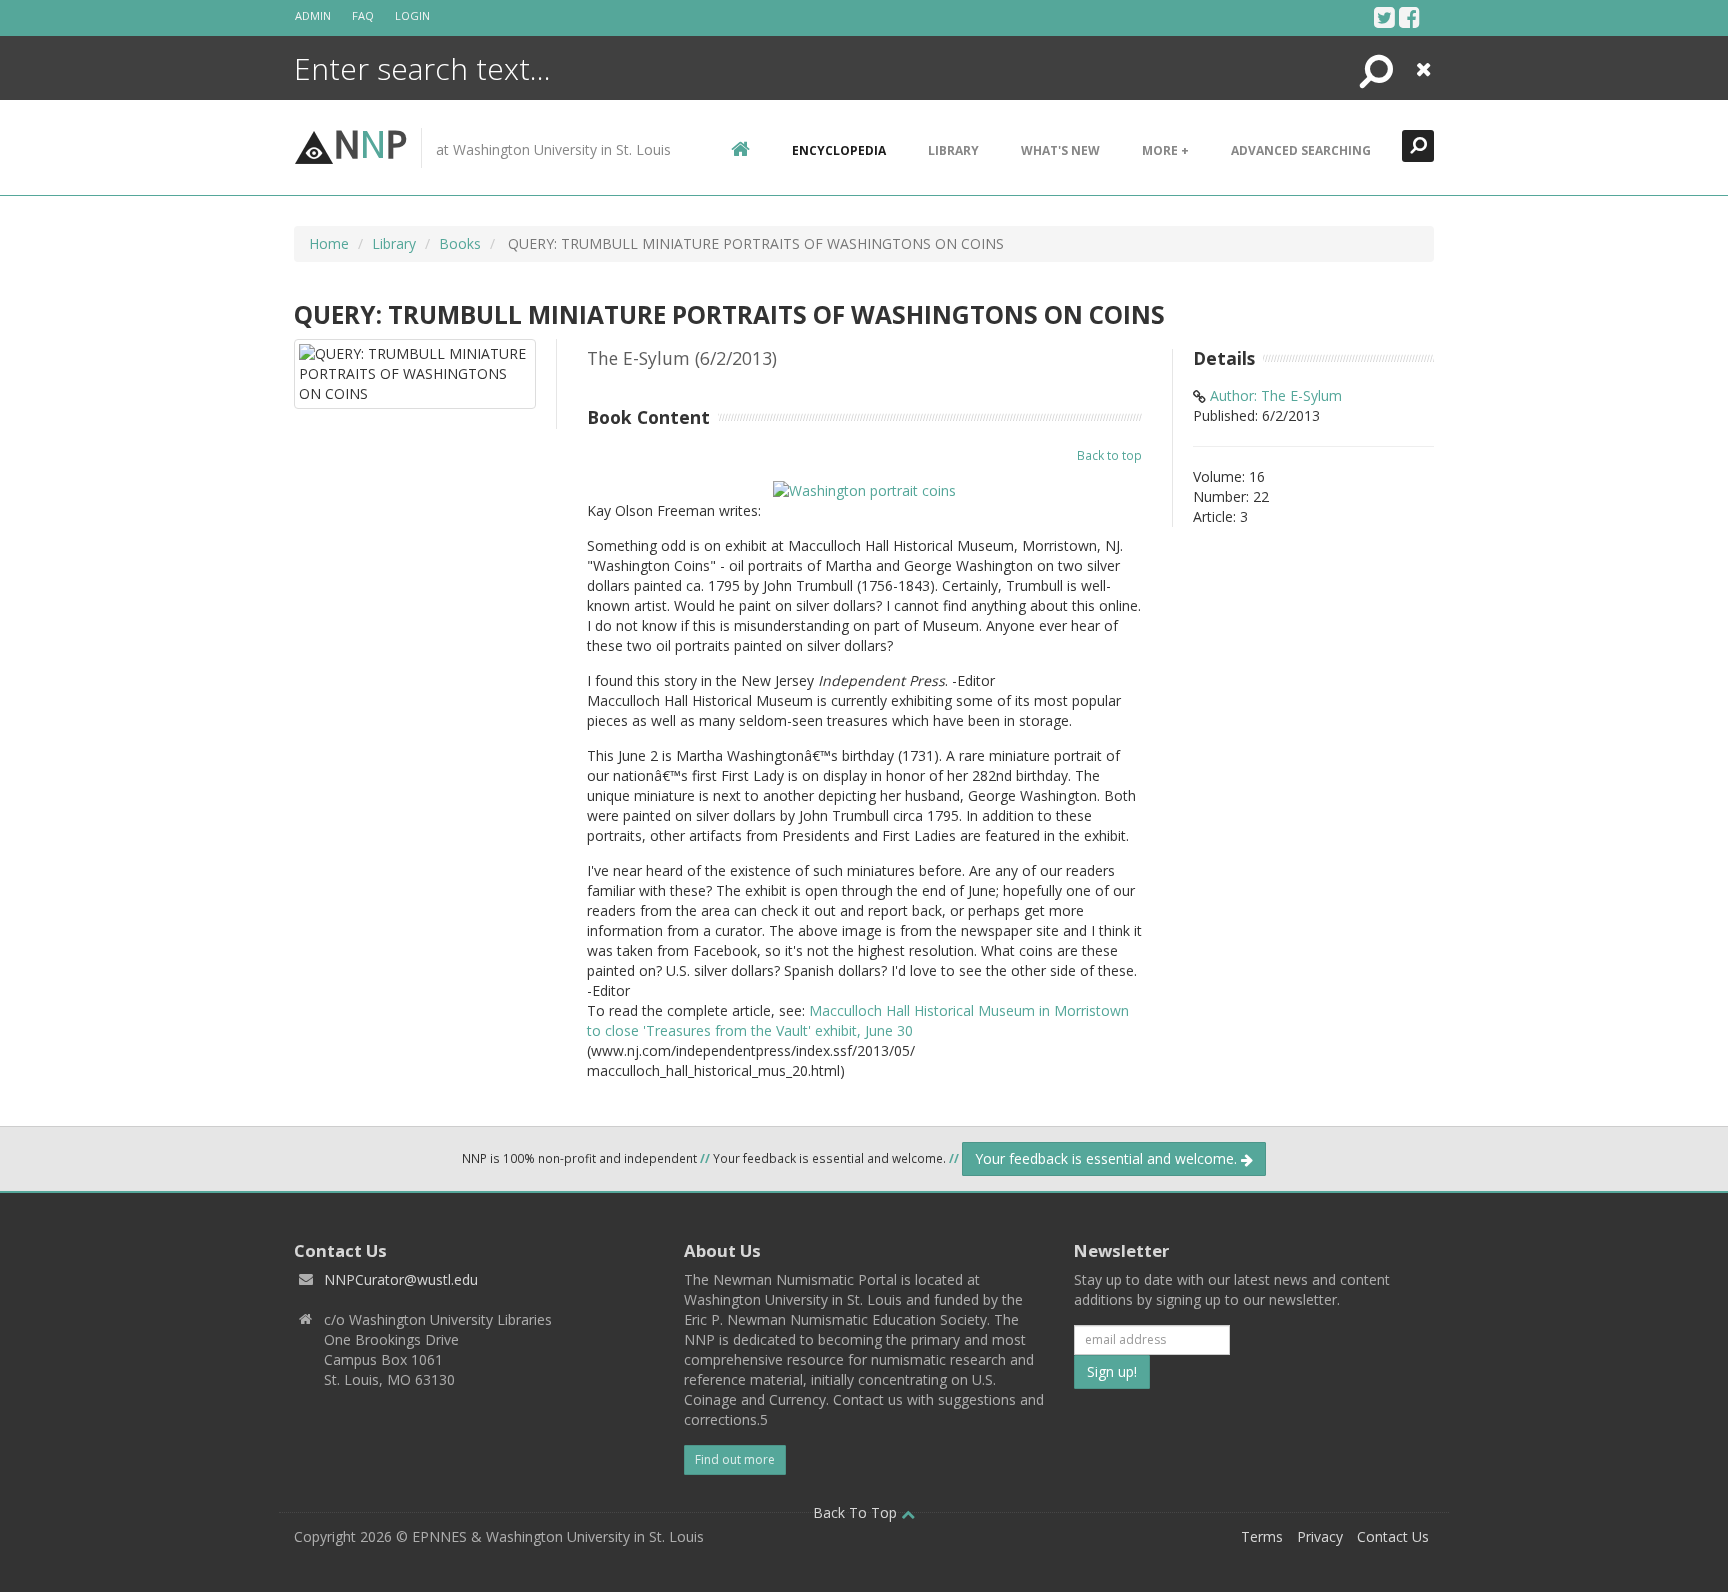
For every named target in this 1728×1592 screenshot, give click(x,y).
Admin (313, 15)
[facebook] (1409, 17)
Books (460, 243)
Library (953, 150)
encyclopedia (839, 150)
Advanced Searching (1301, 150)
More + (1165, 150)
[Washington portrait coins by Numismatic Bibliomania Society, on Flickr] (864, 489)
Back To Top (857, 1512)
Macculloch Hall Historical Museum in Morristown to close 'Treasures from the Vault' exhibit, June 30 (858, 1020)
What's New (1060, 150)
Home (329, 243)
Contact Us (1393, 1536)
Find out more (735, 1459)
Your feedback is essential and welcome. (1108, 1158)
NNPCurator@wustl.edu (401, 1279)
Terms (1262, 1536)
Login (412, 15)
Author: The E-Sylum (1276, 395)
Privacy (1320, 1536)
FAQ (363, 15)
